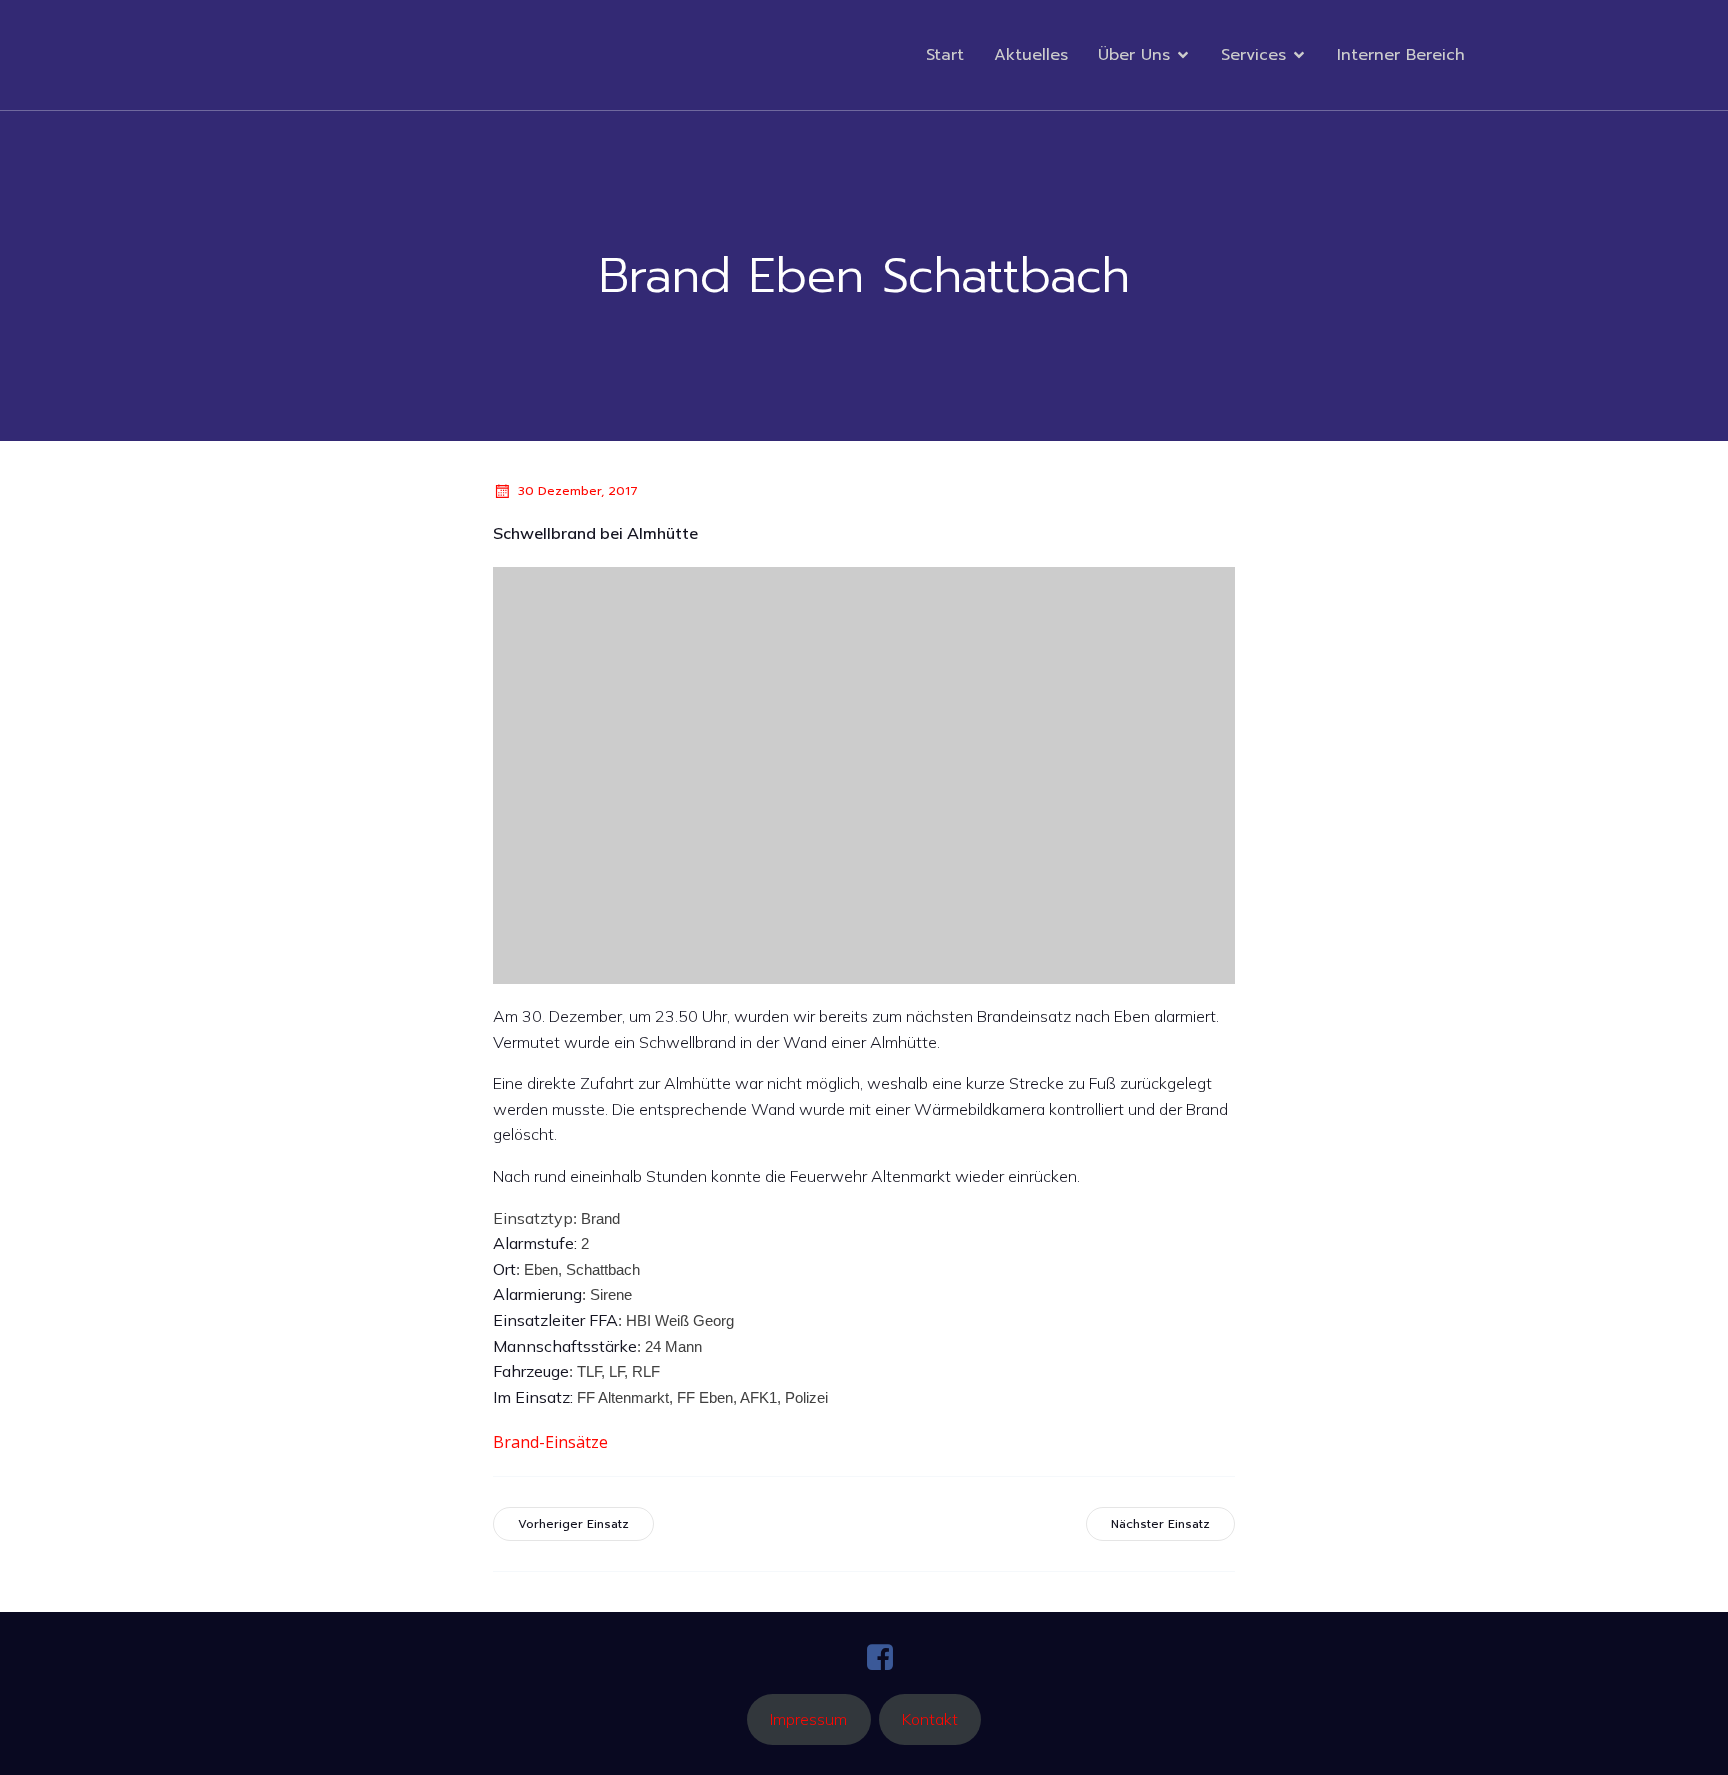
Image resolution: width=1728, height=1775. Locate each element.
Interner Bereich (1401, 55)
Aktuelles (1031, 55)
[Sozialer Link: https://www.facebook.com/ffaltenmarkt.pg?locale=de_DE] (887, 1658)
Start (945, 55)
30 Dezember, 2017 (578, 491)
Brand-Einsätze (550, 1442)
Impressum (808, 1719)
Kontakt (930, 1719)
